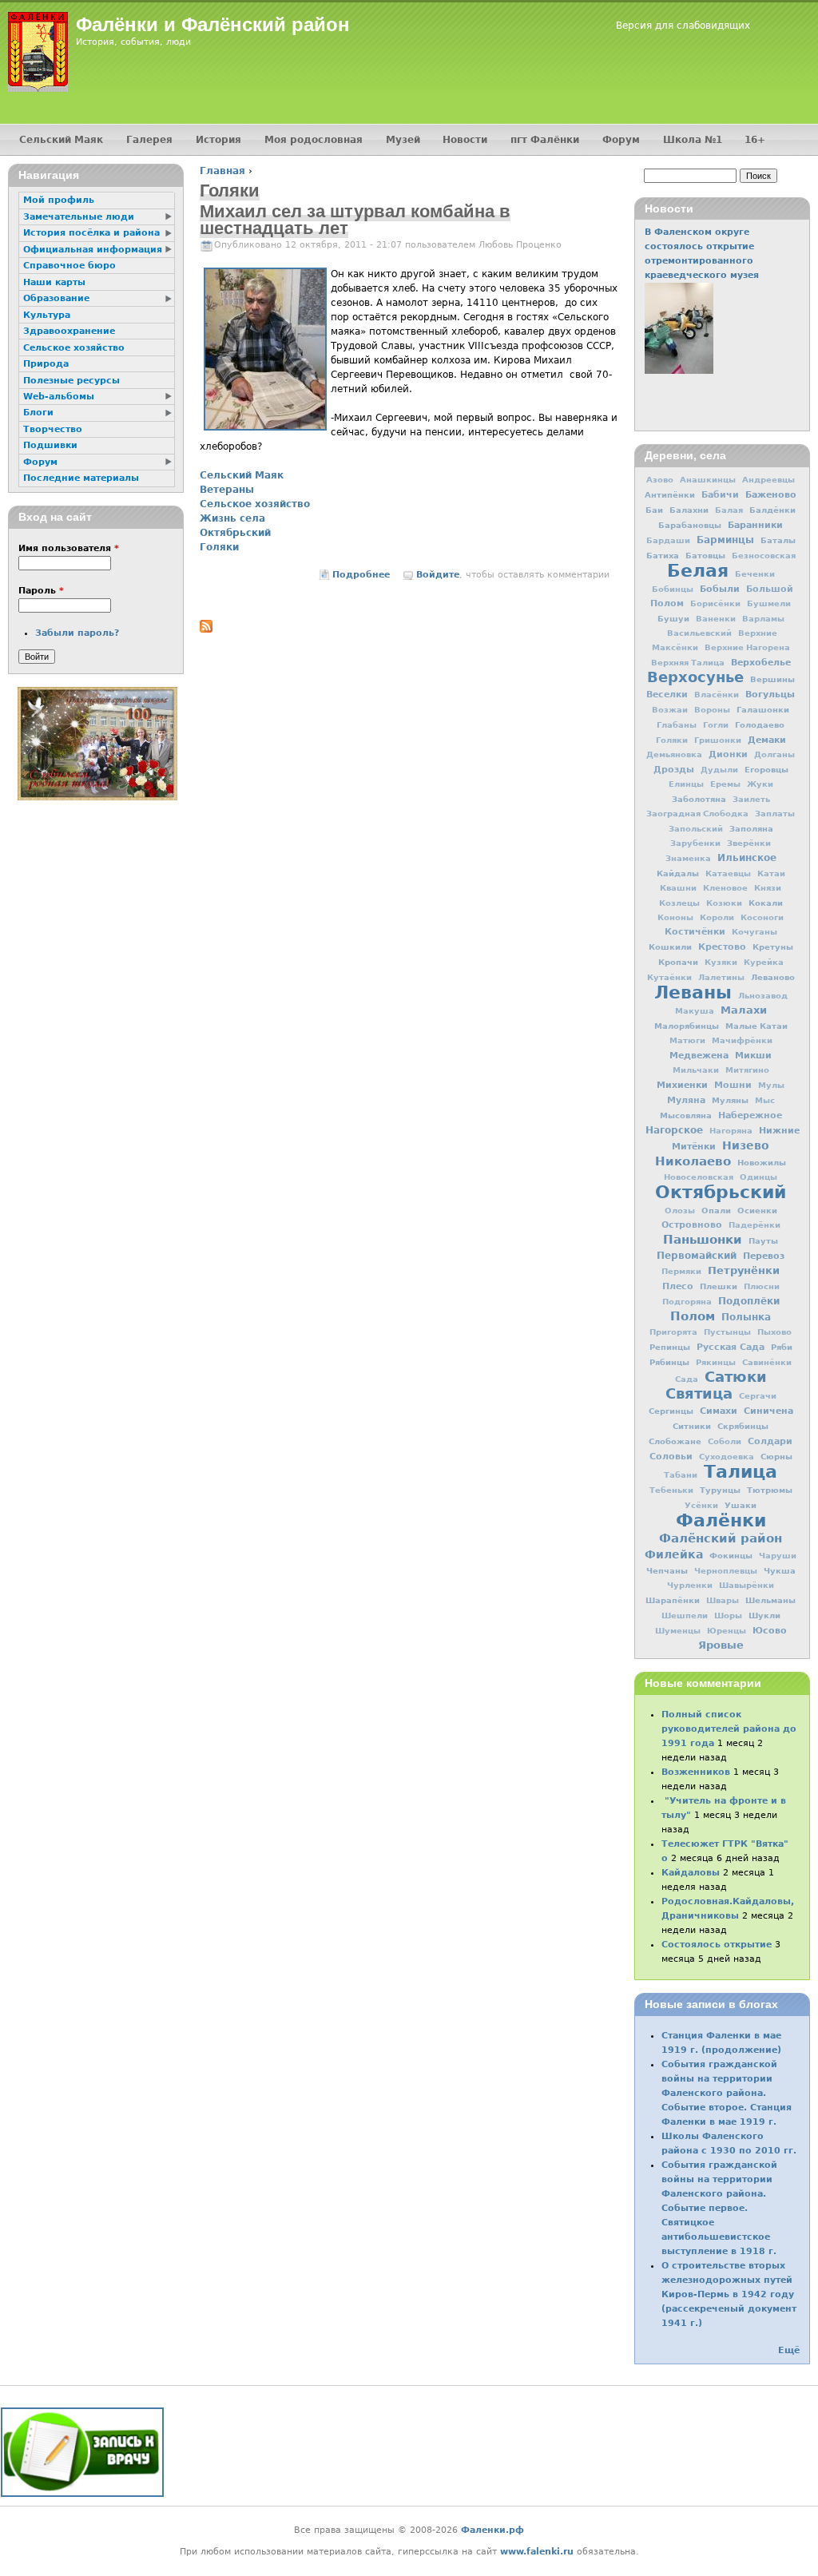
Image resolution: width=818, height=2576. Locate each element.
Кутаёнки (669, 977)
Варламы (763, 619)
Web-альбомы (59, 397)
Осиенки (757, 1210)
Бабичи (720, 495)
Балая (729, 510)
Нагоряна (731, 1131)
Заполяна (751, 828)
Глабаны (677, 725)
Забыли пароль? (77, 633)
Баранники (755, 525)
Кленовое (725, 888)
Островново (692, 1225)
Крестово (722, 947)
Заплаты (775, 814)
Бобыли (720, 589)
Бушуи (673, 618)
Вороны (712, 710)
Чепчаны (667, 1570)
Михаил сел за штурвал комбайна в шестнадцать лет (355, 220)
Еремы (725, 784)
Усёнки (701, 1505)
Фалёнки (721, 1520)
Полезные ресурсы (71, 381)
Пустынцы (727, 1332)
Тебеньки (671, 1490)
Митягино (747, 1070)
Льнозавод (763, 996)
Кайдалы (678, 873)
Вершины (772, 679)
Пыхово (774, 1332)
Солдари (770, 1441)
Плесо (678, 1286)
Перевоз (764, 1256)
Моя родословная (314, 140)
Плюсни (762, 1286)
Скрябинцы (743, 1426)
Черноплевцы (726, 1571)
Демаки (767, 740)
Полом (693, 1316)
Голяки (219, 547)
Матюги (687, 1040)
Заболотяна (699, 799)
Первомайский (697, 1256)
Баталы (778, 540)
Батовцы (705, 555)
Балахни (689, 510)
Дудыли (719, 770)
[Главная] (38, 52)
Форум (621, 140)
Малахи (744, 1010)
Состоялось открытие (717, 1945)
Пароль (41, 591)
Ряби (782, 1347)
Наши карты (54, 282)
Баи (654, 510)
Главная (222, 171)
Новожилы (762, 1162)
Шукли (764, 1615)
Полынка (746, 1317)
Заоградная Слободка (697, 814)
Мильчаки (696, 1070)
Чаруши (778, 1556)
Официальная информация (93, 250)
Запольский (696, 829)
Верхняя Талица (688, 663)
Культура (47, 315)
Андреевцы (768, 480)
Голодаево (760, 724)
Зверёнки (749, 843)
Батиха (663, 555)
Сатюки (736, 1377)
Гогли (716, 725)
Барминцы (725, 540)
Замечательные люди (79, 217)
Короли (717, 917)
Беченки (755, 574)
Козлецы (679, 903)
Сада (687, 1379)
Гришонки (718, 740)
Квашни (678, 888)
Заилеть (751, 799)
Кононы (675, 917)
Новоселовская (699, 1177)
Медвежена (699, 1055)
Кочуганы (754, 932)
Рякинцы (716, 1362)
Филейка (674, 1554)
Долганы (774, 754)
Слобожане (675, 1441)
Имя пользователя (69, 548)
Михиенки (682, 1085)
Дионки (728, 754)
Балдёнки (772, 510)
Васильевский (699, 633)
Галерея (149, 140)
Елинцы (686, 784)
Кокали (766, 903)
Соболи (725, 1441)
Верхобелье (761, 662)
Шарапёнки (673, 1600)
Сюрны (776, 1456)
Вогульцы (770, 694)
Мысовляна (686, 1115)
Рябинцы (669, 1362)
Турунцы (720, 1490)
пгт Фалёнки (545, 140)
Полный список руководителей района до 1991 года (729, 1729)
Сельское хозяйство (255, 504)
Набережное (750, 1115)
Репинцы (670, 1347)
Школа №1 (693, 140)
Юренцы (727, 1631)
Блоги (38, 413)
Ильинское (747, 858)
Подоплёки (749, 1301)
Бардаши (668, 540)
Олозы (680, 1211)
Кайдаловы (691, 1873)
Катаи (771, 873)
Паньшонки (703, 1240)
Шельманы (770, 1600)
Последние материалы (81, 478)
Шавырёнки (747, 1585)
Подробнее (361, 575)
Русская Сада (731, 1347)
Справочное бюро (69, 266)
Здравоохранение (69, 331)
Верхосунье (695, 677)
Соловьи (671, 1457)
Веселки (667, 695)
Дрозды (674, 770)
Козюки (724, 903)
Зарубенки (695, 843)
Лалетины (721, 977)
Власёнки (717, 695)
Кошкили (670, 947)
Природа (46, 364)
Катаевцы (728, 873)
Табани (681, 1475)
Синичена (768, 1411)
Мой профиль (59, 200)
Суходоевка (727, 1457)
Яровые (721, 1645)
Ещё (789, 2350)
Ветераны (227, 490)
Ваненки (716, 619)
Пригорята (673, 1332)
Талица (741, 1471)
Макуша (695, 1011)
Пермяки (681, 1271)
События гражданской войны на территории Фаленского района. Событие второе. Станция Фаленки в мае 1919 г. (727, 2093)
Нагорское (674, 1130)
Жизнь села (232, 518)
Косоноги (762, 917)
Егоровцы (766, 769)
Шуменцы (678, 1631)
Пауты (763, 1240)
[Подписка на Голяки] (206, 629)
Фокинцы (731, 1555)
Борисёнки (715, 603)
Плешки (719, 1286)
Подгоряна (687, 1302)
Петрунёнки (744, 1270)
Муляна (686, 1100)
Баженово (771, 494)
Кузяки (721, 962)
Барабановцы (690, 525)
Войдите (438, 575)
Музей (403, 140)
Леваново (773, 977)
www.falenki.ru (537, 2552)
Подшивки (50, 445)
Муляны (730, 1100)
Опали (716, 1210)
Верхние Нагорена (747, 647)
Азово (660, 480)
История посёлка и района (91, 233)
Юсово (770, 1630)
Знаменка (688, 858)
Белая (698, 570)
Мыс (765, 1100)
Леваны (693, 992)
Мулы (771, 1085)
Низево (746, 1145)
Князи (768, 888)
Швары (723, 1600)
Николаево (693, 1161)
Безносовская (764, 556)
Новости (465, 140)
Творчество (53, 429)
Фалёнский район (721, 1538)
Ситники (692, 1426)
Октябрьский (235, 533)
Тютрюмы (770, 1490)
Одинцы (758, 1177)
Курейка (764, 962)
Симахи (719, 1411)
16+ (755, 140)
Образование (56, 298)
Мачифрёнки (742, 1040)
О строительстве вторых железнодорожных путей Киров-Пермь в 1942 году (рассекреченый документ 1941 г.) (729, 2294)
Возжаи (670, 710)
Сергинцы (671, 1411)
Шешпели (685, 1615)
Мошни (733, 1085)
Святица (699, 1393)
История (218, 140)
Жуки (760, 784)
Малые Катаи (756, 1026)
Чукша (780, 1570)
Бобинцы (673, 589)
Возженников (696, 1772)
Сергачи (758, 1396)
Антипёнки (670, 494)
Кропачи (678, 962)
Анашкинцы (708, 480)
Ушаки (741, 1505)
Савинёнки (767, 1362)
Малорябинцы (687, 1026)
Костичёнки (695, 932)
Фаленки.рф (492, 2530)
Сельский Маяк (242, 475)
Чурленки (690, 1585)
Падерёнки (754, 1225)
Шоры (728, 1615)
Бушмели (769, 603)
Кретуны (773, 947)
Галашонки (763, 709)
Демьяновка (674, 754)
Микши (753, 1055)
